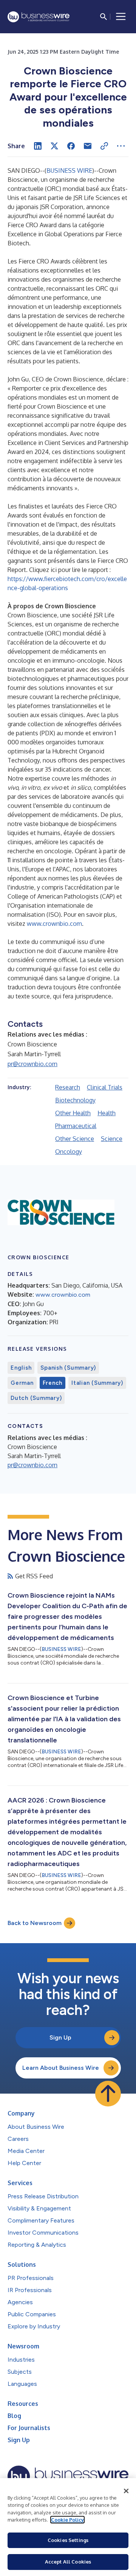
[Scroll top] (108, 2094)
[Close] (126, 2491)
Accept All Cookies (68, 2562)
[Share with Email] (88, 146)
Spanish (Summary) (68, 1368)
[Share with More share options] (121, 146)
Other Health (73, 1113)
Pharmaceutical (76, 1126)
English (21, 1368)
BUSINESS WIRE (69, 170)
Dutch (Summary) (36, 1398)
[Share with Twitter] (54, 146)
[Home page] (39, 17)
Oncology (69, 1152)
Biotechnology (75, 1100)
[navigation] (121, 17)
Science (112, 1139)
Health (107, 1113)
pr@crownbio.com (32, 1064)
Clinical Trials (105, 1087)
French (53, 1383)
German (22, 1383)
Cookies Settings (68, 2540)
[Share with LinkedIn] (38, 146)
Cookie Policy (67, 2520)
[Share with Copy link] (104, 146)
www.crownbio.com (54, 924)
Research (68, 1087)
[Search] (104, 17)
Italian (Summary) (97, 1383)
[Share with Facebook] (71, 146)
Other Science (75, 1139)
